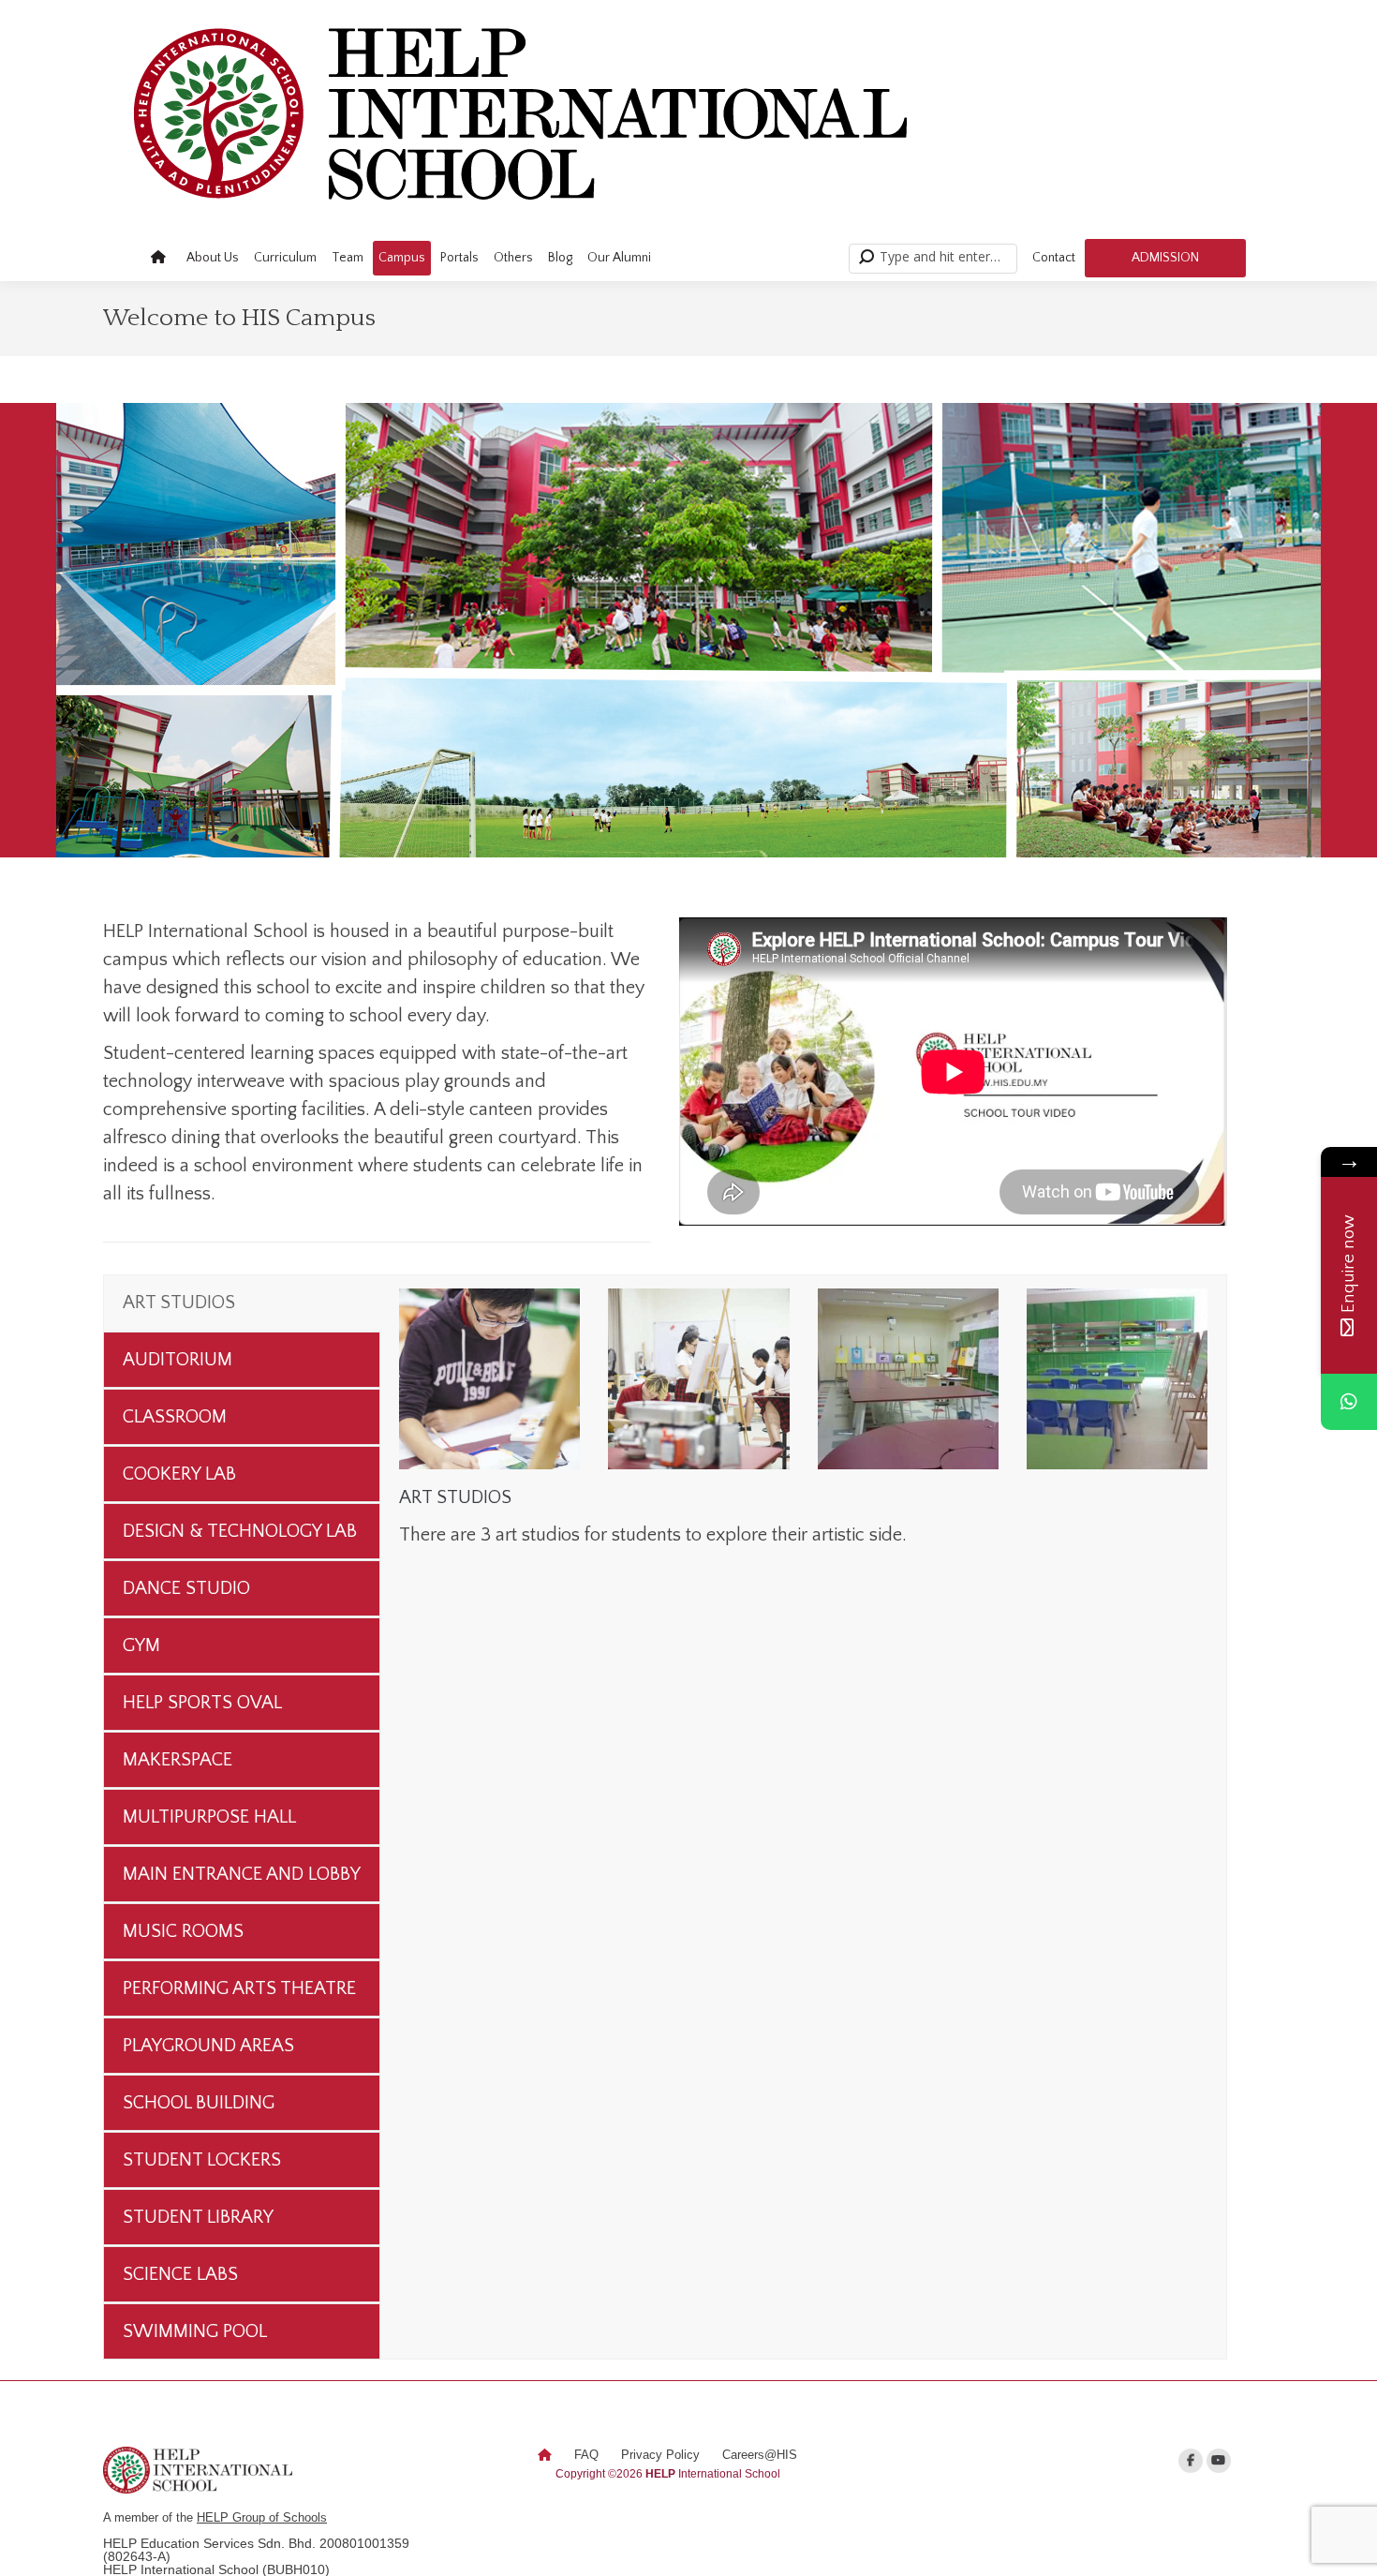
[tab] (242, 1303)
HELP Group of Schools (262, 2517)
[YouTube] (1219, 2461)
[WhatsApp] (1349, 1402)
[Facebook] (1191, 2461)
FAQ (586, 2455)
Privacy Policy (660, 2455)
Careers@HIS (760, 2455)
